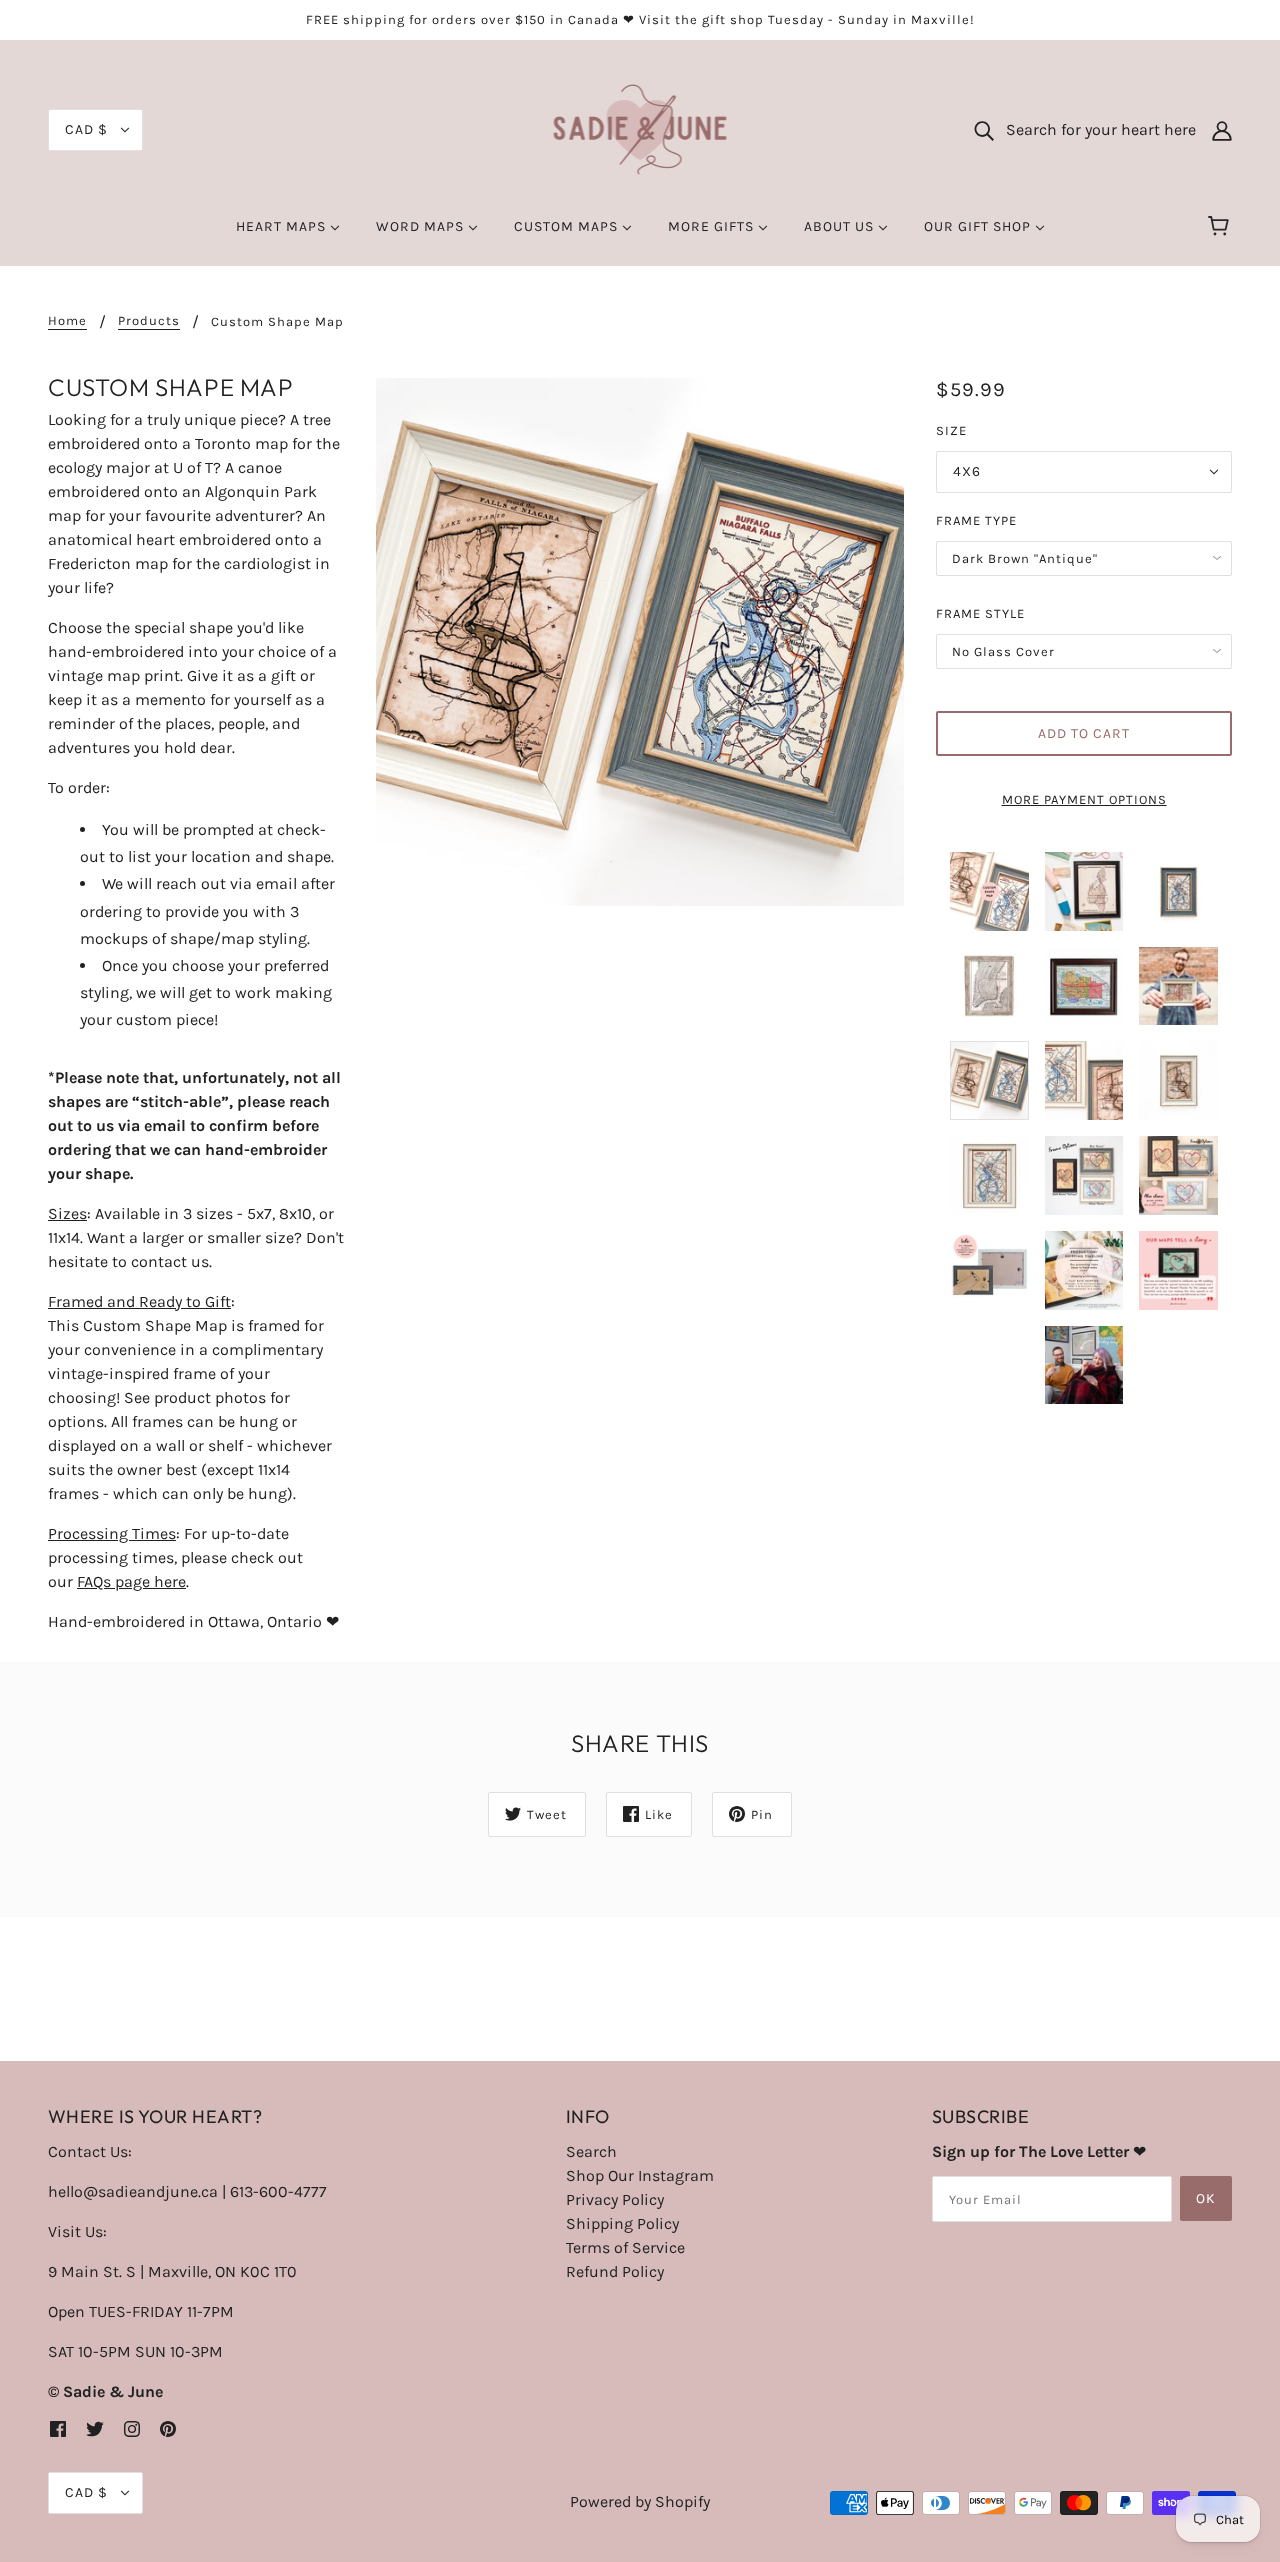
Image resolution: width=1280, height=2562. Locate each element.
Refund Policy (615, 2271)
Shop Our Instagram (640, 2175)
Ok (1206, 2198)
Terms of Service (625, 2247)
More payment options (1084, 799)
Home (67, 321)
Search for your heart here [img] (1095, 129)
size (951, 430)
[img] (58, 2428)
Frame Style (980, 613)
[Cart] (1221, 227)
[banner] (640, 128)
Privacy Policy (615, 2199)
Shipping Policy (622, 2223)
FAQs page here (131, 1581)
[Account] (1222, 130)
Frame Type (976, 520)
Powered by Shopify (640, 2501)
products (149, 321)
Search (591, 2151)
